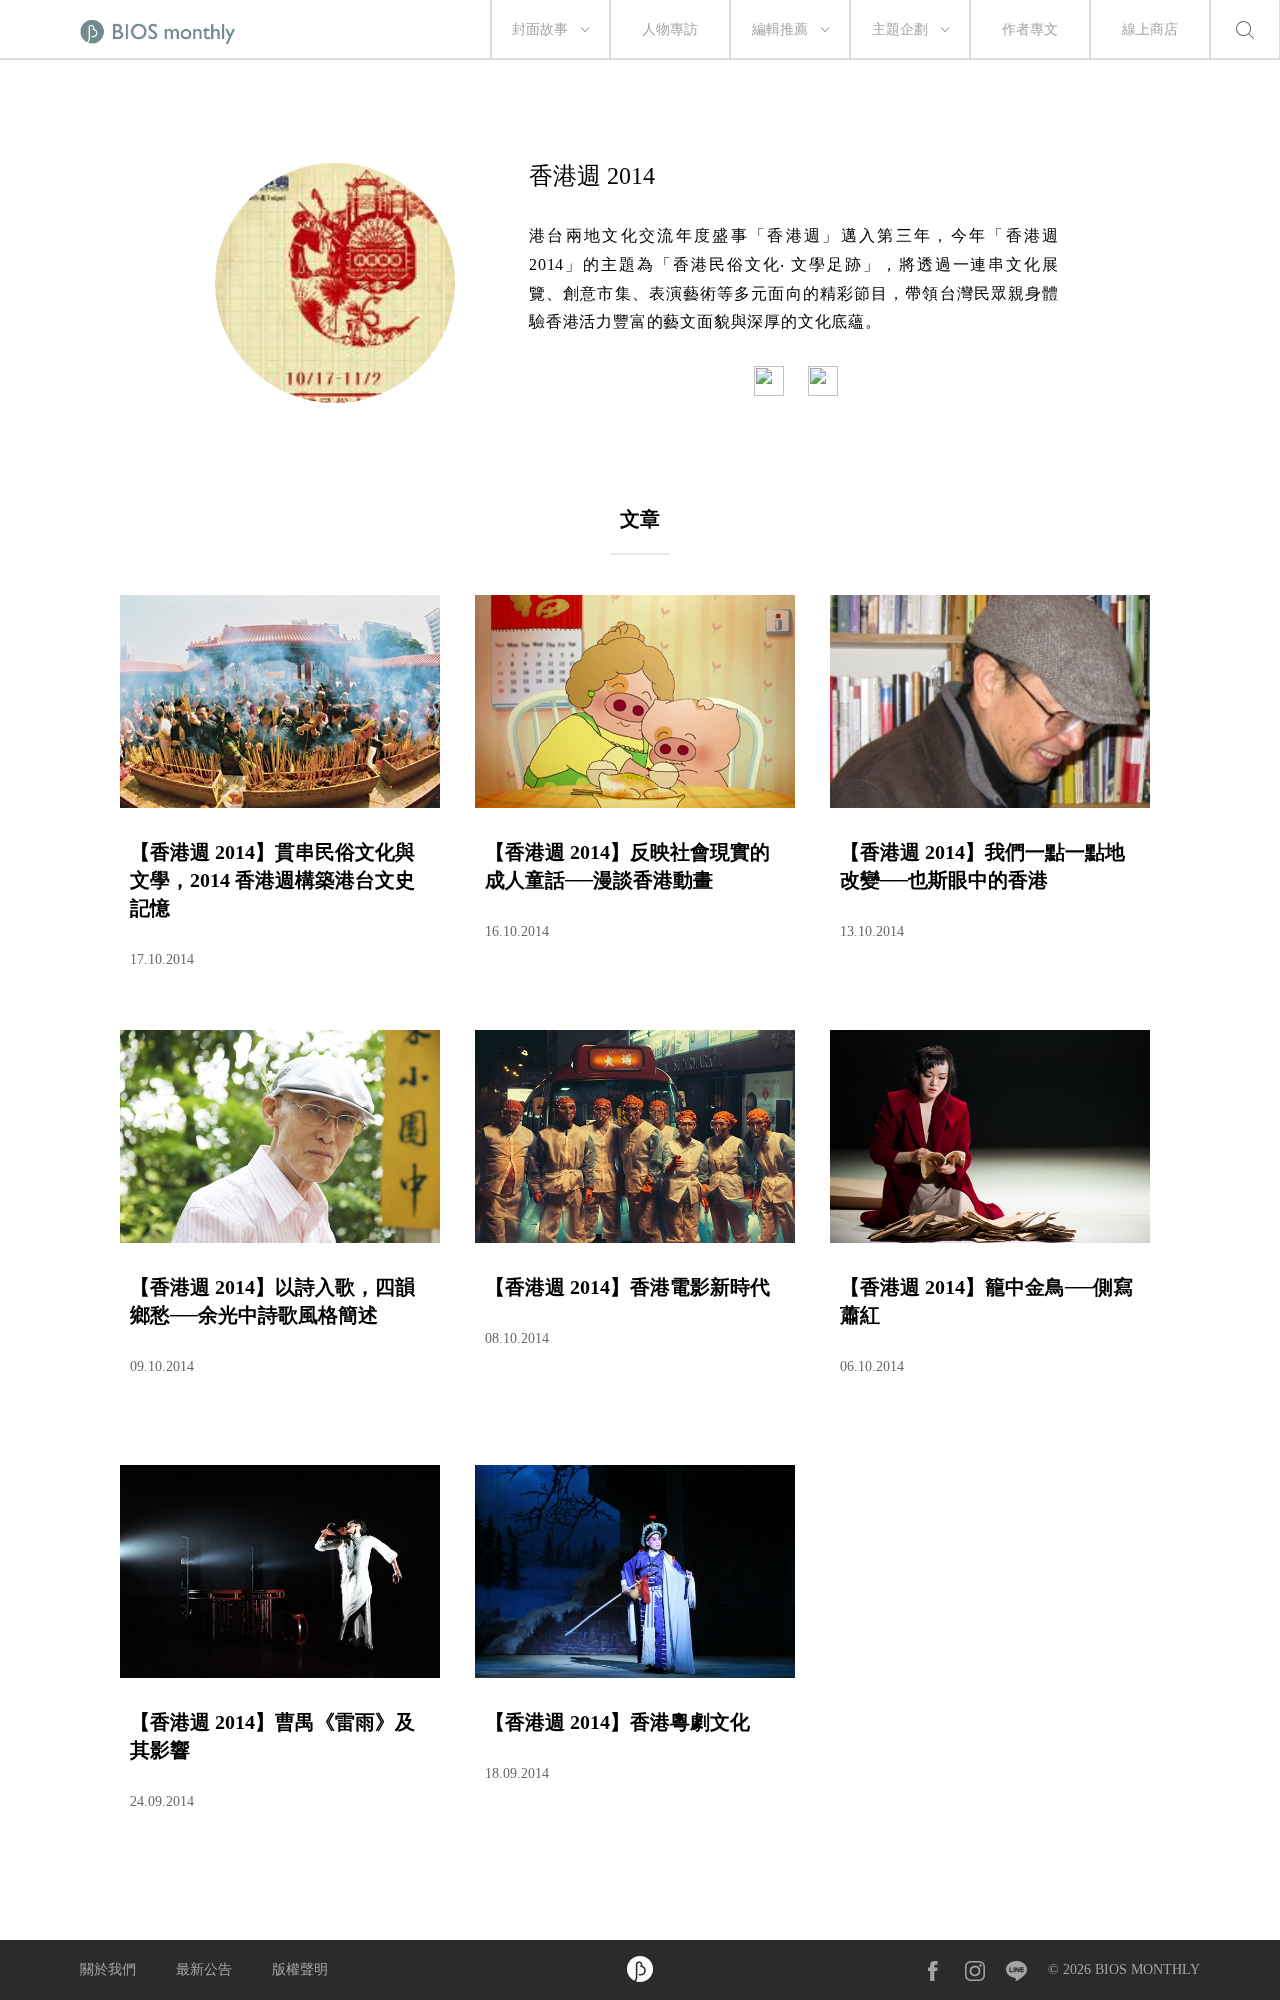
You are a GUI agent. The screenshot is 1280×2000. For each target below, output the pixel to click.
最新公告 (204, 1969)
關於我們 (108, 1969)
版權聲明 (300, 1969)
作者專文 (1030, 29)
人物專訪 (670, 29)
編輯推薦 (780, 29)
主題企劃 (900, 29)
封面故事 (540, 29)
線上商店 (1150, 29)
